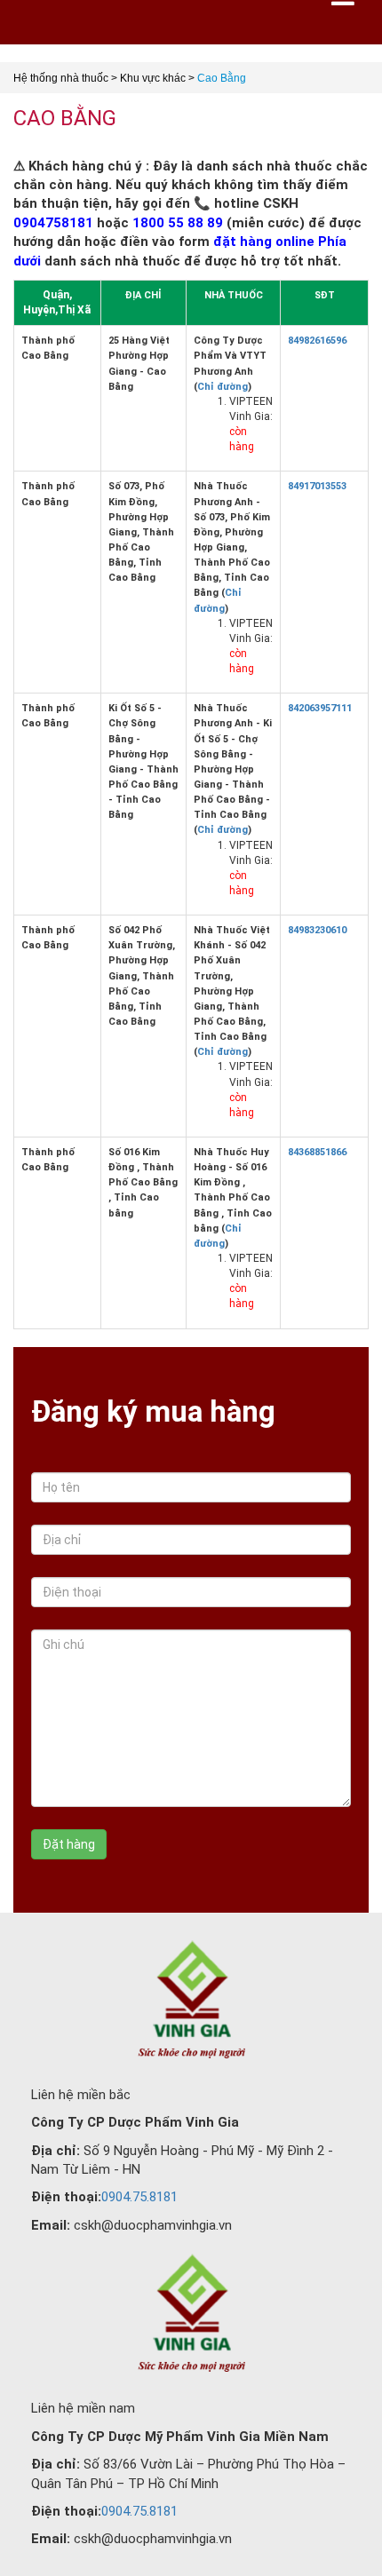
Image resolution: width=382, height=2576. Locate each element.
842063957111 (320, 708)
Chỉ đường (223, 387)
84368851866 (317, 1152)
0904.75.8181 (139, 2197)
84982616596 (317, 341)
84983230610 (317, 930)
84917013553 (317, 486)
